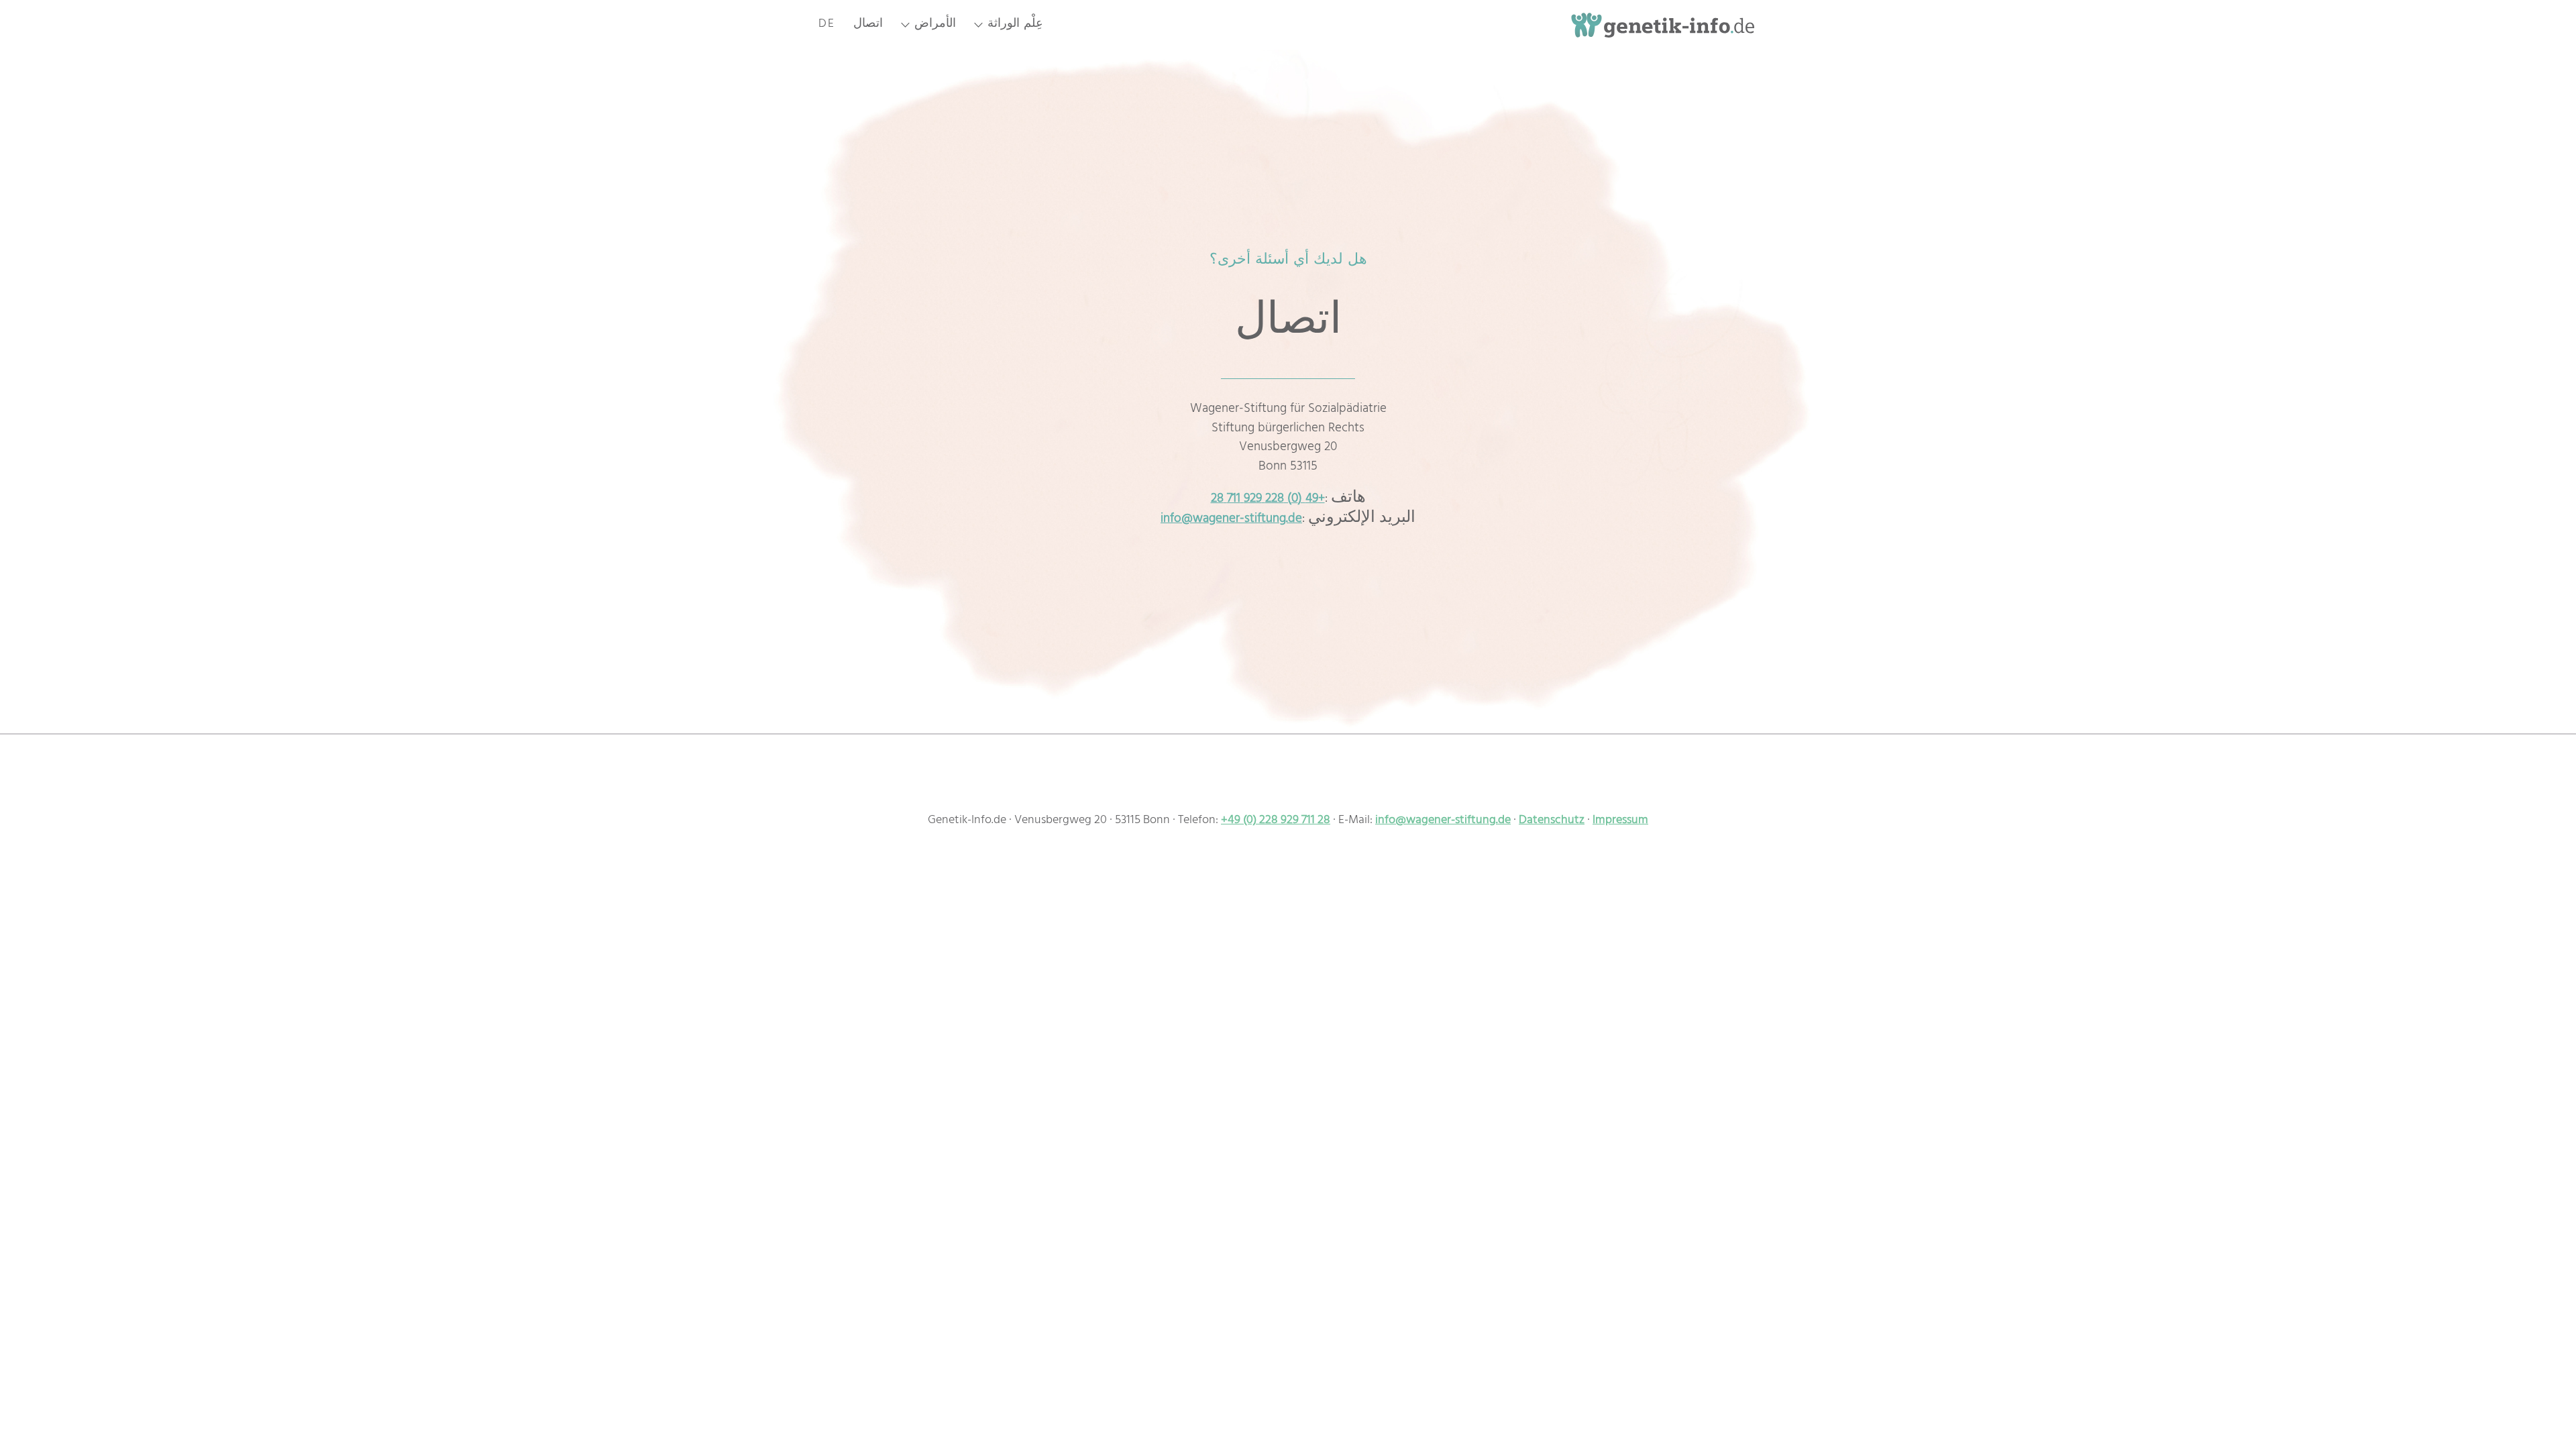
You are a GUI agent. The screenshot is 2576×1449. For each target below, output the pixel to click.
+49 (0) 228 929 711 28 (1268, 500)
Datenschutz (1552, 821)
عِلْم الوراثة (1015, 28)
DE (827, 28)
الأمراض (935, 28)
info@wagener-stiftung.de (1231, 520)
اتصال (868, 28)
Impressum (1620, 821)
